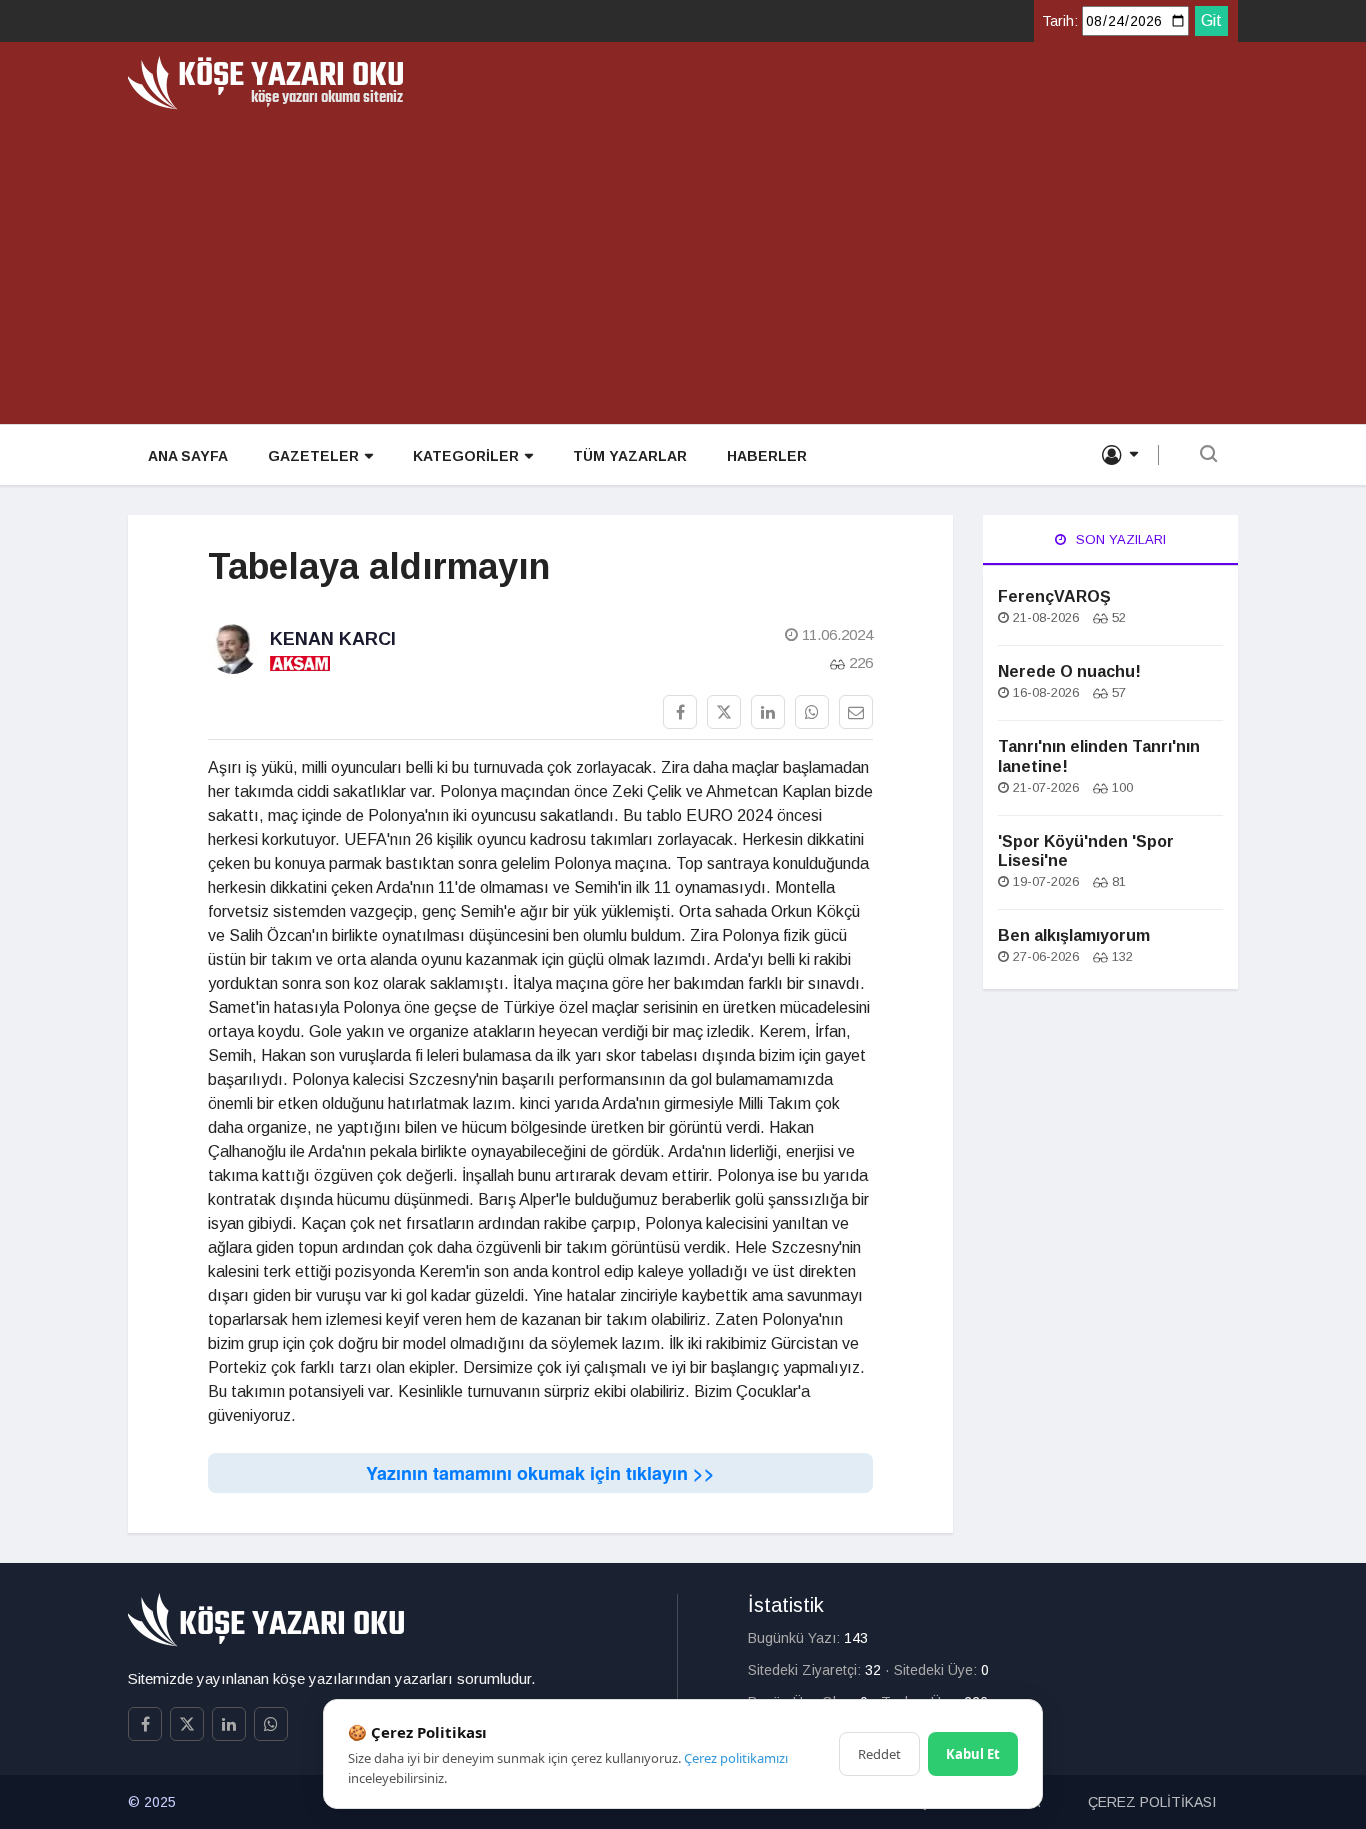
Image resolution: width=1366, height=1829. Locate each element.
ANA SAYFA (188, 456)
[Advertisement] (683, 260)
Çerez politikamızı (736, 1758)
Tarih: (1060, 21)
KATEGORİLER (466, 456)
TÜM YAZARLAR (630, 456)
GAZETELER (313, 456)
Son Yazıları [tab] (1119, 539)
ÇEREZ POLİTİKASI (1152, 1802)
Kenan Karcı (333, 639)
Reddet (879, 1754)
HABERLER (767, 456)
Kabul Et (973, 1754)
